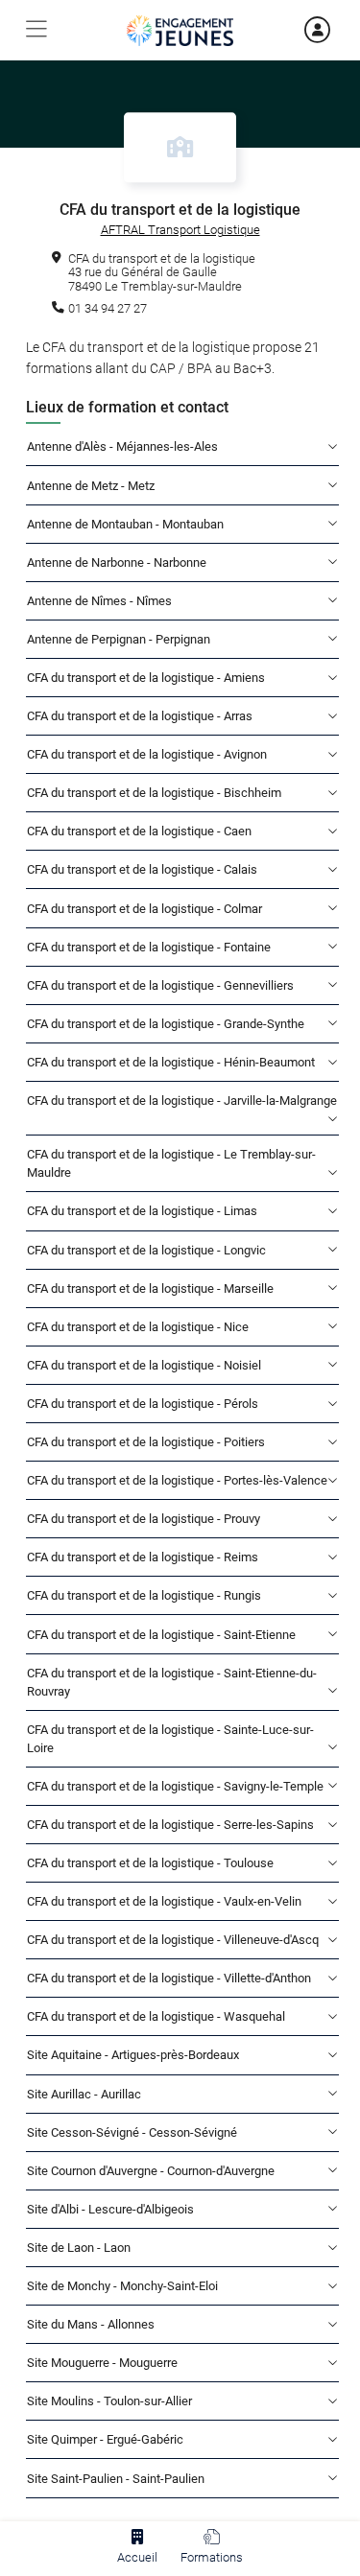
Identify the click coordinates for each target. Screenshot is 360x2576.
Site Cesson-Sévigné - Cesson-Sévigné (132, 2132)
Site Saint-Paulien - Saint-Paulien (116, 2479)
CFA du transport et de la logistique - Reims (143, 1557)
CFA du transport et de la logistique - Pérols (143, 1404)
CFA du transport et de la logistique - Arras (140, 716)
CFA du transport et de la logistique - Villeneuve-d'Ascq (173, 1940)
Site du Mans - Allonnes (91, 2324)
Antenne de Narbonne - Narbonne (117, 562)
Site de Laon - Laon (79, 2248)
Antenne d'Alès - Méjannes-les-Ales (122, 446)
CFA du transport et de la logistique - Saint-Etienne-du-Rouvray (172, 1682)
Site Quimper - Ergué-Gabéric (105, 2439)
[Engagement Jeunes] (180, 31)
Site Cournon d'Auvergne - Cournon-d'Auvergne (151, 2171)
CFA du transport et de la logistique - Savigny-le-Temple (175, 1786)
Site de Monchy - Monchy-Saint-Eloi (122, 2286)
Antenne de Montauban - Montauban (125, 524)
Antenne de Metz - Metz (91, 486)
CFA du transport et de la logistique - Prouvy (144, 1519)
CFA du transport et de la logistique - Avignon (147, 754)
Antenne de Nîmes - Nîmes (99, 601)
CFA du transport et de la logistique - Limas (142, 1211)
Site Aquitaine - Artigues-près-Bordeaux (133, 2055)
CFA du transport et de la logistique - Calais (142, 869)
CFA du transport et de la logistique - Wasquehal (156, 2016)
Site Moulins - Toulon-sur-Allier (109, 2401)
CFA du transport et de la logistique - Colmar (144, 909)
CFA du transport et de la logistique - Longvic (146, 1250)
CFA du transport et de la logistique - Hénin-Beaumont (171, 1062)
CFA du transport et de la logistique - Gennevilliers (160, 985)
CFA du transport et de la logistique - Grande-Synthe (166, 1024)
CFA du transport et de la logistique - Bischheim (154, 793)
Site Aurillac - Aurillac (84, 2094)
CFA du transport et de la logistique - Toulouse (150, 1863)
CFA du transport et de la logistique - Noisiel (144, 1365)
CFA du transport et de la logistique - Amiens (146, 678)
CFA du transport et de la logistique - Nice (138, 1327)
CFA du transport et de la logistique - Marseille (150, 1288)
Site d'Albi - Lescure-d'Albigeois (110, 2209)
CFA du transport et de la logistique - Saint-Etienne (161, 1635)
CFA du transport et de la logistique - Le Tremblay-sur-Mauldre (171, 1163)
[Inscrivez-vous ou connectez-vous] (296, 30)
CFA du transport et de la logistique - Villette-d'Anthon (169, 1978)
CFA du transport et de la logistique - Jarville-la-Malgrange (182, 1101)
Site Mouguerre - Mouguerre (102, 2363)
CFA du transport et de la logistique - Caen (139, 831)
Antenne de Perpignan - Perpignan (119, 639)
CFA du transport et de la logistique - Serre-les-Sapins (170, 1825)
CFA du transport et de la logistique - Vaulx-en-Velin (164, 1901)
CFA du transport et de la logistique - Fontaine (149, 947)
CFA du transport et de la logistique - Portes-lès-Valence (177, 1480)
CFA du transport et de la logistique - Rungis (144, 1595)
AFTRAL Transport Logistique (180, 230)
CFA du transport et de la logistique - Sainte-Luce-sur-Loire (170, 1739)
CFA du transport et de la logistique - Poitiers (146, 1442)
